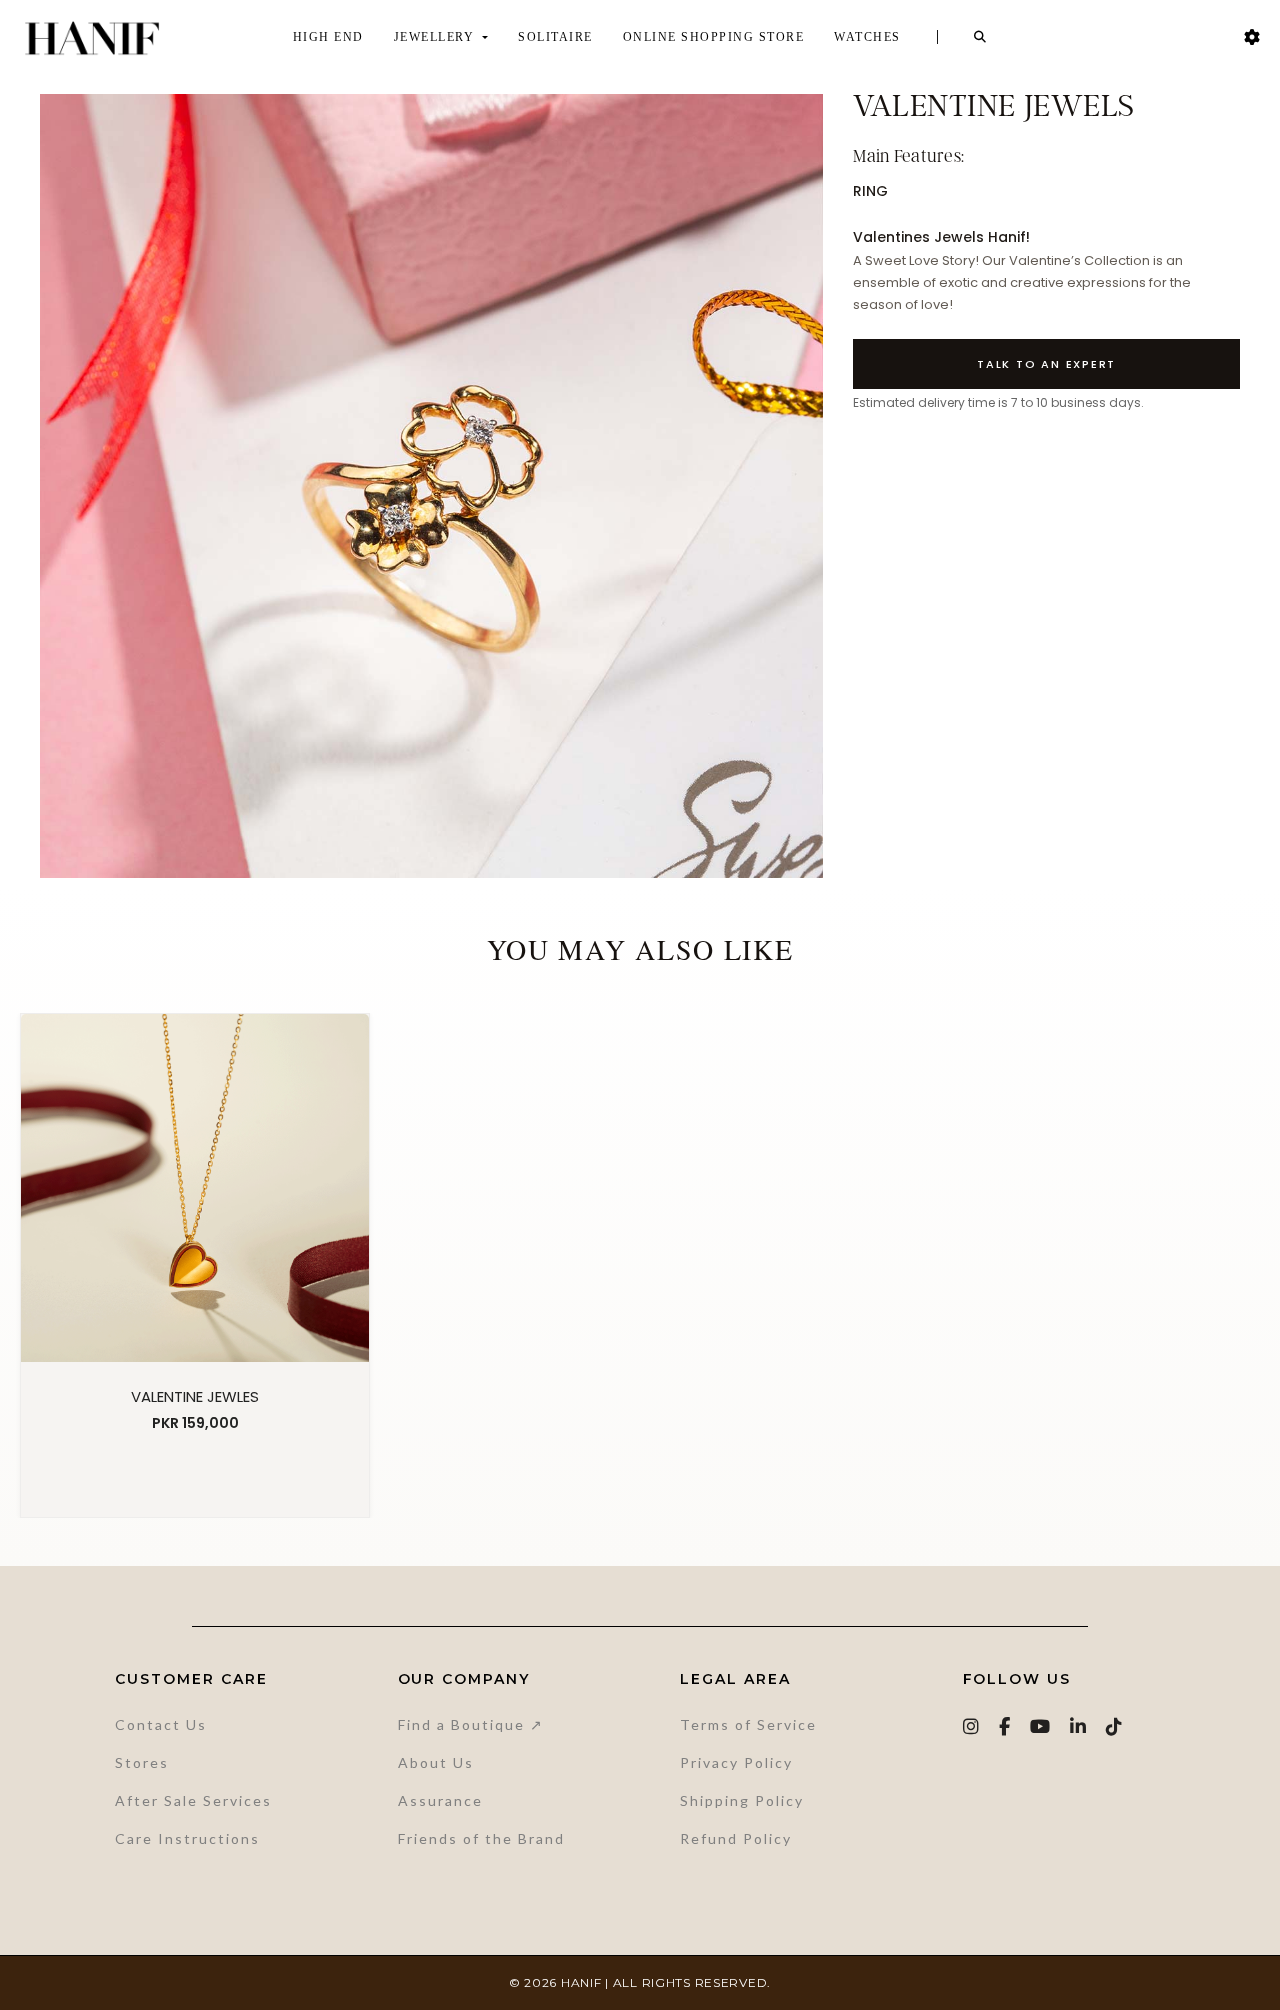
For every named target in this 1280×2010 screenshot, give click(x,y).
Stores (142, 1762)
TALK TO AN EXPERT (1046, 364)
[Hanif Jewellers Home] (92, 38)
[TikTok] (1115, 1726)
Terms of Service (748, 1724)
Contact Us (161, 1724)
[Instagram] (972, 1726)
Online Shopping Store (714, 37)
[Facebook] (1005, 1726)
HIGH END (328, 37)
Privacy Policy (736, 1762)
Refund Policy (736, 1838)
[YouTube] (1041, 1726)
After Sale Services (193, 1800)
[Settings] (1252, 37)
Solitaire (555, 37)
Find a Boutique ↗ (471, 1724)
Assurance (440, 1800)
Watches (867, 37)
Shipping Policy (742, 1800)
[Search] (981, 37)
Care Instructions (187, 1838)
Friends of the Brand (481, 1838)
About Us (436, 1762)
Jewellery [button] (436, 37)
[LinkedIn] (1079, 1726)
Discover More (195, 1475)
